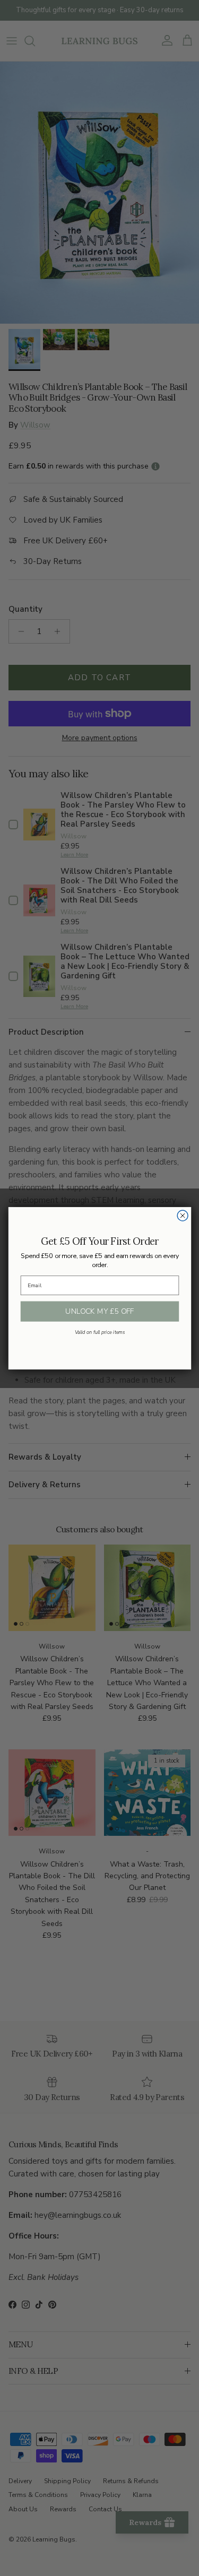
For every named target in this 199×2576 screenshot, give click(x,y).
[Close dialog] (183, 1216)
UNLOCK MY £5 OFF (99, 1311)
